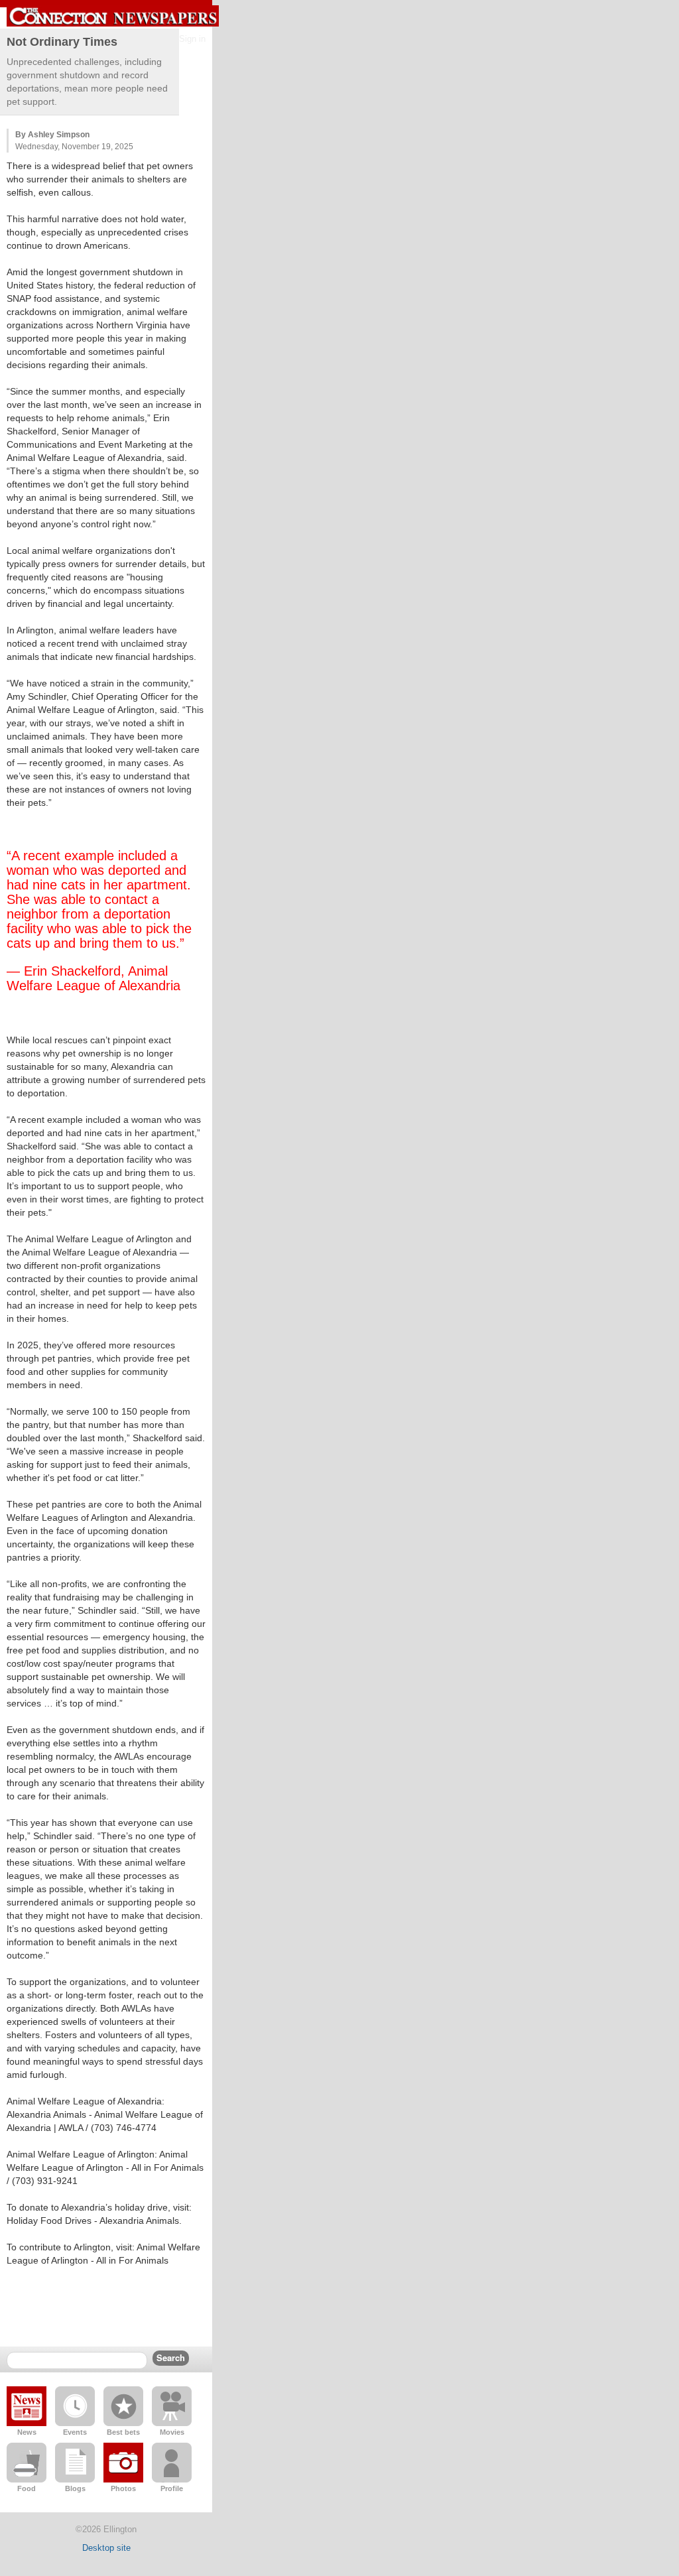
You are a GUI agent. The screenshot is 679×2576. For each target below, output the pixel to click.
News (27, 2432)
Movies (172, 2432)
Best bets (123, 2432)
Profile (172, 2488)
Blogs (75, 2488)
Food (27, 2488)
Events (75, 2432)
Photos (123, 2488)
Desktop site (106, 2548)
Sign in (192, 39)
